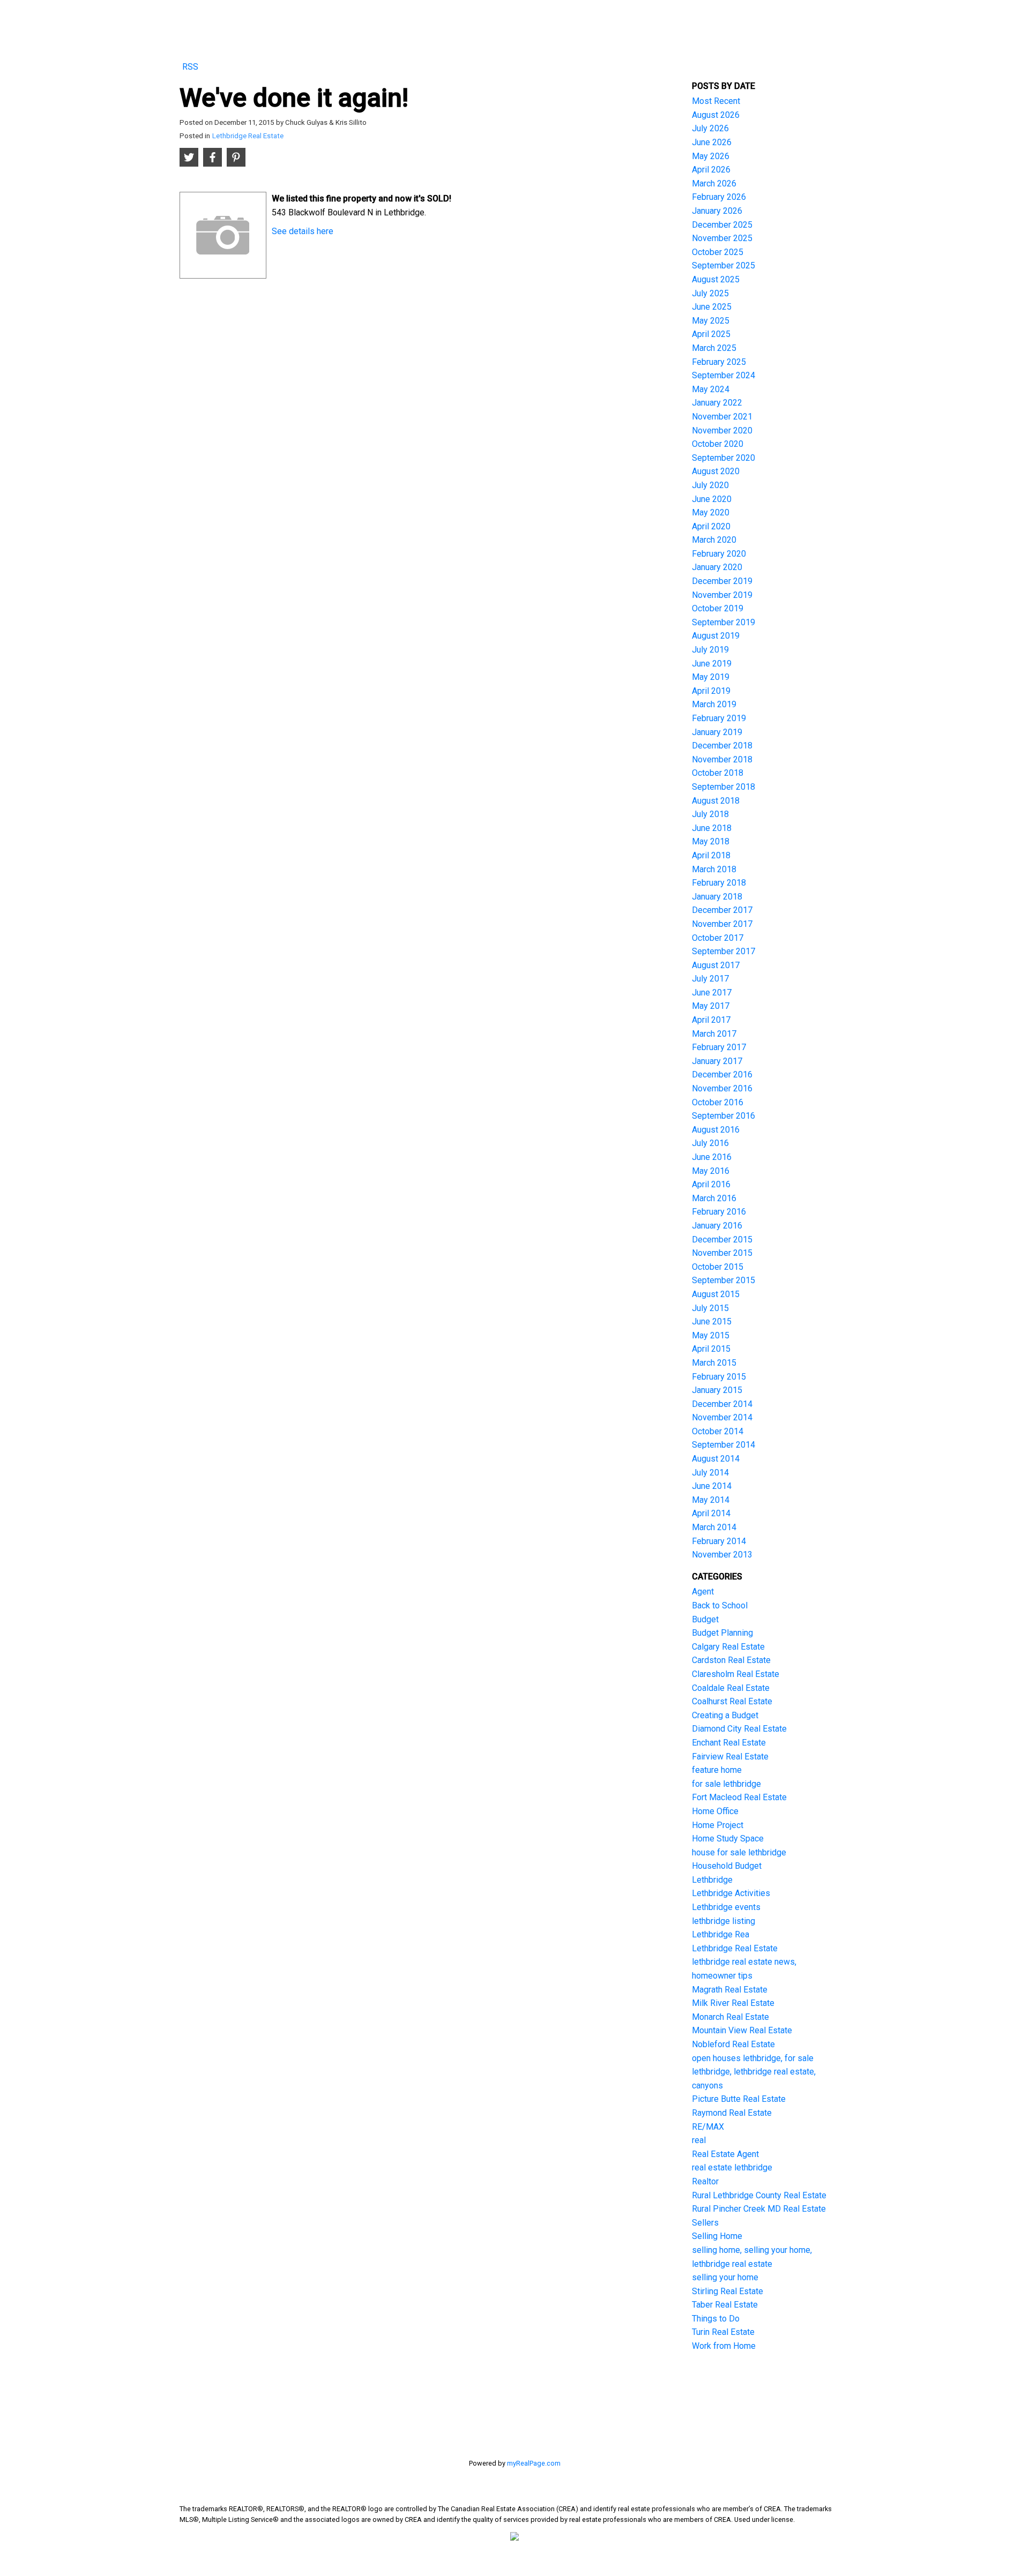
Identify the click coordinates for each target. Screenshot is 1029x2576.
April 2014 (711, 1513)
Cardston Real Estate (731, 1660)
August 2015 (716, 1294)
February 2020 (719, 554)
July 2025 (710, 293)
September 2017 (724, 951)
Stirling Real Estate (728, 2291)
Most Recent (716, 101)
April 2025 (711, 334)
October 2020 (718, 444)
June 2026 (712, 142)
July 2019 (710, 650)
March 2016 (714, 1198)
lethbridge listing (724, 1921)
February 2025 (719, 362)
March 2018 (714, 869)
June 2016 (712, 1157)
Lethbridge (712, 1880)
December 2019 (722, 581)
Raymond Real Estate (732, 2113)
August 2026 (716, 115)
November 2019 (722, 595)
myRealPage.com (534, 2463)
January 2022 (717, 403)
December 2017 (722, 910)
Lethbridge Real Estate (248, 136)
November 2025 (722, 238)
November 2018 (722, 759)
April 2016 (711, 1184)
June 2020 (712, 499)
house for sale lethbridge (739, 1852)
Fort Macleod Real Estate (739, 1797)
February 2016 (719, 1212)
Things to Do (716, 2319)
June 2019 (712, 664)
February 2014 (719, 1541)
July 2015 (710, 1308)
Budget (705, 1619)
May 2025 (711, 321)
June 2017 (712, 993)
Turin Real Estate (723, 2332)
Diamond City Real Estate (739, 1729)
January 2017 (717, 1061)
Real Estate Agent (725, 2154)
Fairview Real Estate (730, 1757)
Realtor (705, 2181)
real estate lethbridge (732, 2167)
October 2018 (718, 773)
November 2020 (722, 430)
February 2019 (719, 718)
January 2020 (717, 567)
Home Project (718, 1825)
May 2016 (711, 1171)
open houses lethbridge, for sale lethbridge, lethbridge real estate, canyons (754, 2072)
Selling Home (717, 2236)
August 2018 (716, 801)
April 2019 (711, 691)
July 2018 (710, 814)
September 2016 (724, 1116)
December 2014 (722, 1404)
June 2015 (712, 1321)
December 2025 (722, 225)
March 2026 (714, 184)
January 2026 (717, 211)
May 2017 (711, 1006)
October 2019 (718, 608)
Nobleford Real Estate (733, 2044)
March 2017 (714, 1034)
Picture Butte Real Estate (739, 2099)
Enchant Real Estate (729, 1743)
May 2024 (711, 389)
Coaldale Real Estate (731, 1688)
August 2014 (716, 1459)
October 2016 (718, 1102)
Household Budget (727, 1866)
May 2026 (711, 156)
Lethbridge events (726, 1907)
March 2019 (714, 704)
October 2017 (718, 938)
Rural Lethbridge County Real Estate (759, 2195)
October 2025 (718, 252)
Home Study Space (728, 1839)
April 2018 (711, 855)
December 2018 (722, 746)
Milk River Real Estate (733, 2003)
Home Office (715, 1811)
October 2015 (718, 1267)
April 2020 (711, 526)
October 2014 (718, 1431)
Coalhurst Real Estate (732, 1701)
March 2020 (714, 540)
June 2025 (712, 307)
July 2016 (710, 1143)
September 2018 (724, 787)
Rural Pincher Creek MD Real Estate (759, 2209)
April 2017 (711, 1020)
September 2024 (724, 375)
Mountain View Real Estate (742, 2030)
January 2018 (717, 897)
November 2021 (722, 417)
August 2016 (716, 1130)
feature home (717, 1770)
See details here (303, 231)
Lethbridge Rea (721, 1934)
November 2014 (722, 1417)
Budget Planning (722, 1633)
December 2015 (722, 1240)
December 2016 (722, 1074)
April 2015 (711, 1349)
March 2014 (714, 1527)
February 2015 (719, 1377)
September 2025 (724, 265)
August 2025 (716, 279)
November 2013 (722, 1555)
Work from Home (724, 2346)
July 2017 (710, 979)
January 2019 (717, 732)
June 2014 (712, 1486)
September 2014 (724, 1445)
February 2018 (719, 883)
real (699, 2140)
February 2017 (719, 1047)
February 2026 (719, 197)
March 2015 (714, 1363)
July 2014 (710, 1473)
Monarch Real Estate (730, 2017)
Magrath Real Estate (730, 1990)
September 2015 (724, 1280)
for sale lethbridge (726, 1784)
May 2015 (711, 1335)
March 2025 (714, 348)
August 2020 (716, 471)
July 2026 (710, 128)
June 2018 (712, 828)
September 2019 (724, 622)
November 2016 (722, 1088)
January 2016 (717, 1226)
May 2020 (711, 512)
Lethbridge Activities (731, 1893)
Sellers (705, 2223)
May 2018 (711, 841)
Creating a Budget (725, 1715)
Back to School (720, 1605)
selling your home (725, 2277)
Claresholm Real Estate (736, 1674)
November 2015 (722, 1253)
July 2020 (710, 485)
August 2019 (716, 636)
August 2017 (716, 965)
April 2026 (711, 170)
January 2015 (717, 1390)
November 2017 (722, 924)
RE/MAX (708, 2127)
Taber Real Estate (725, 2305)
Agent (703, 1592)
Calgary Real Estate (728, 1647)
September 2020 (724, 458)
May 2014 (711, 1500)
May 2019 (711, 677)
